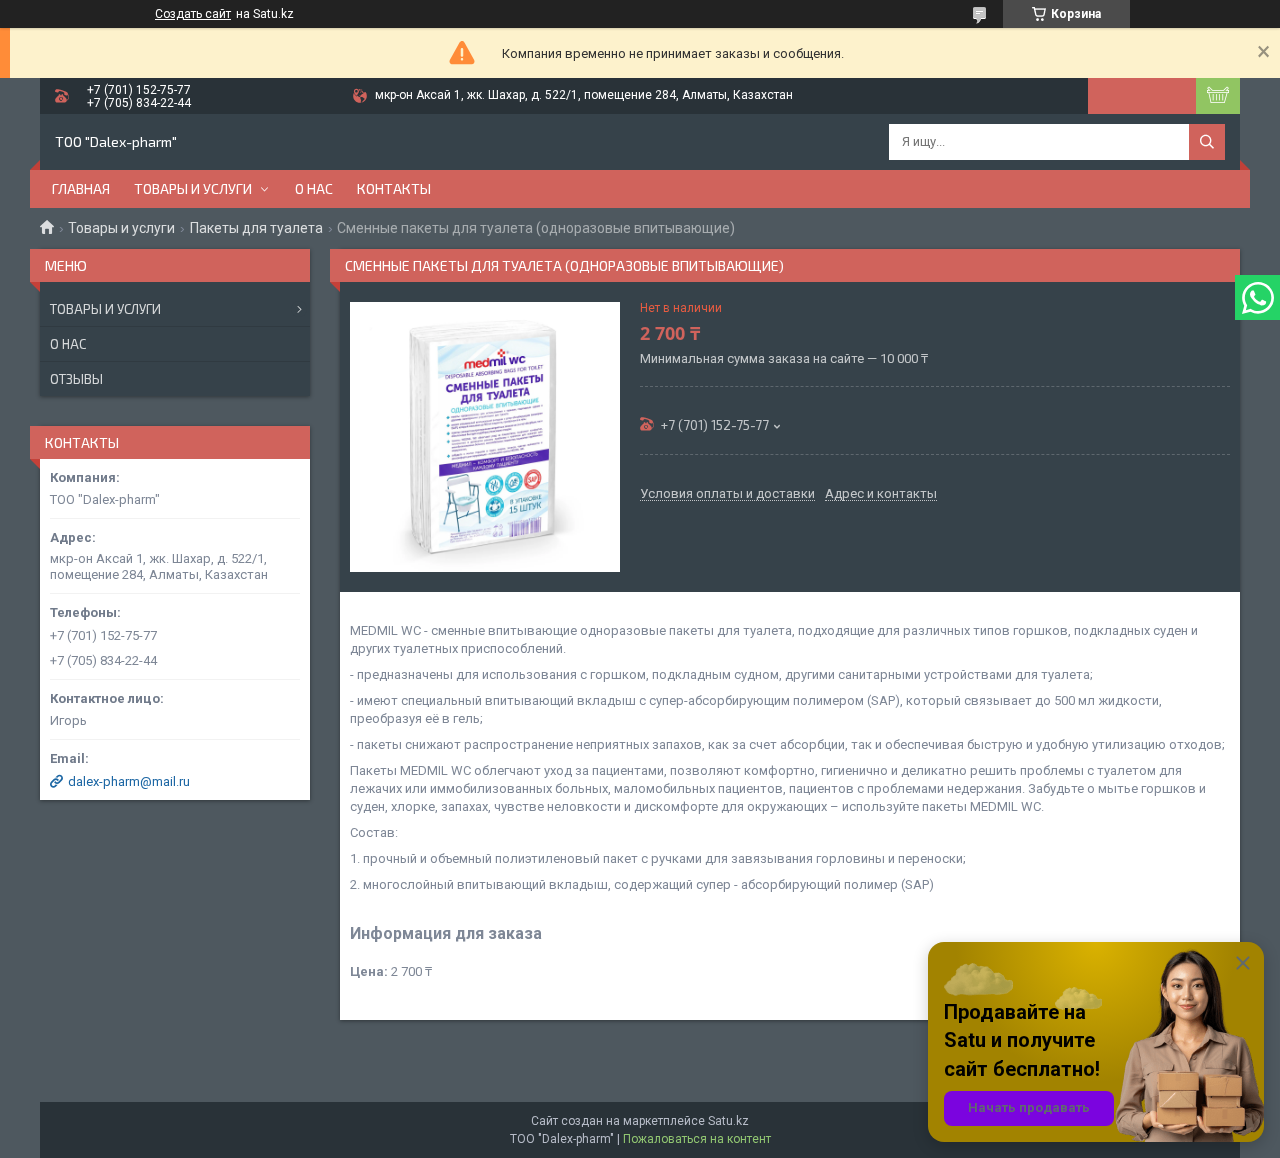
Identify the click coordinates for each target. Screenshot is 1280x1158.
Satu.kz (728, 1121)
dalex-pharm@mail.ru (129, 781)
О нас (314, 188)
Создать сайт (193, 14)
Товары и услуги (193, 188)
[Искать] (1207, 142)
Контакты (394, 188)
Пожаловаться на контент (697, 1139)
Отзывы (76, 379)
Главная (81, 188)
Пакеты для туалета (256, 228)
